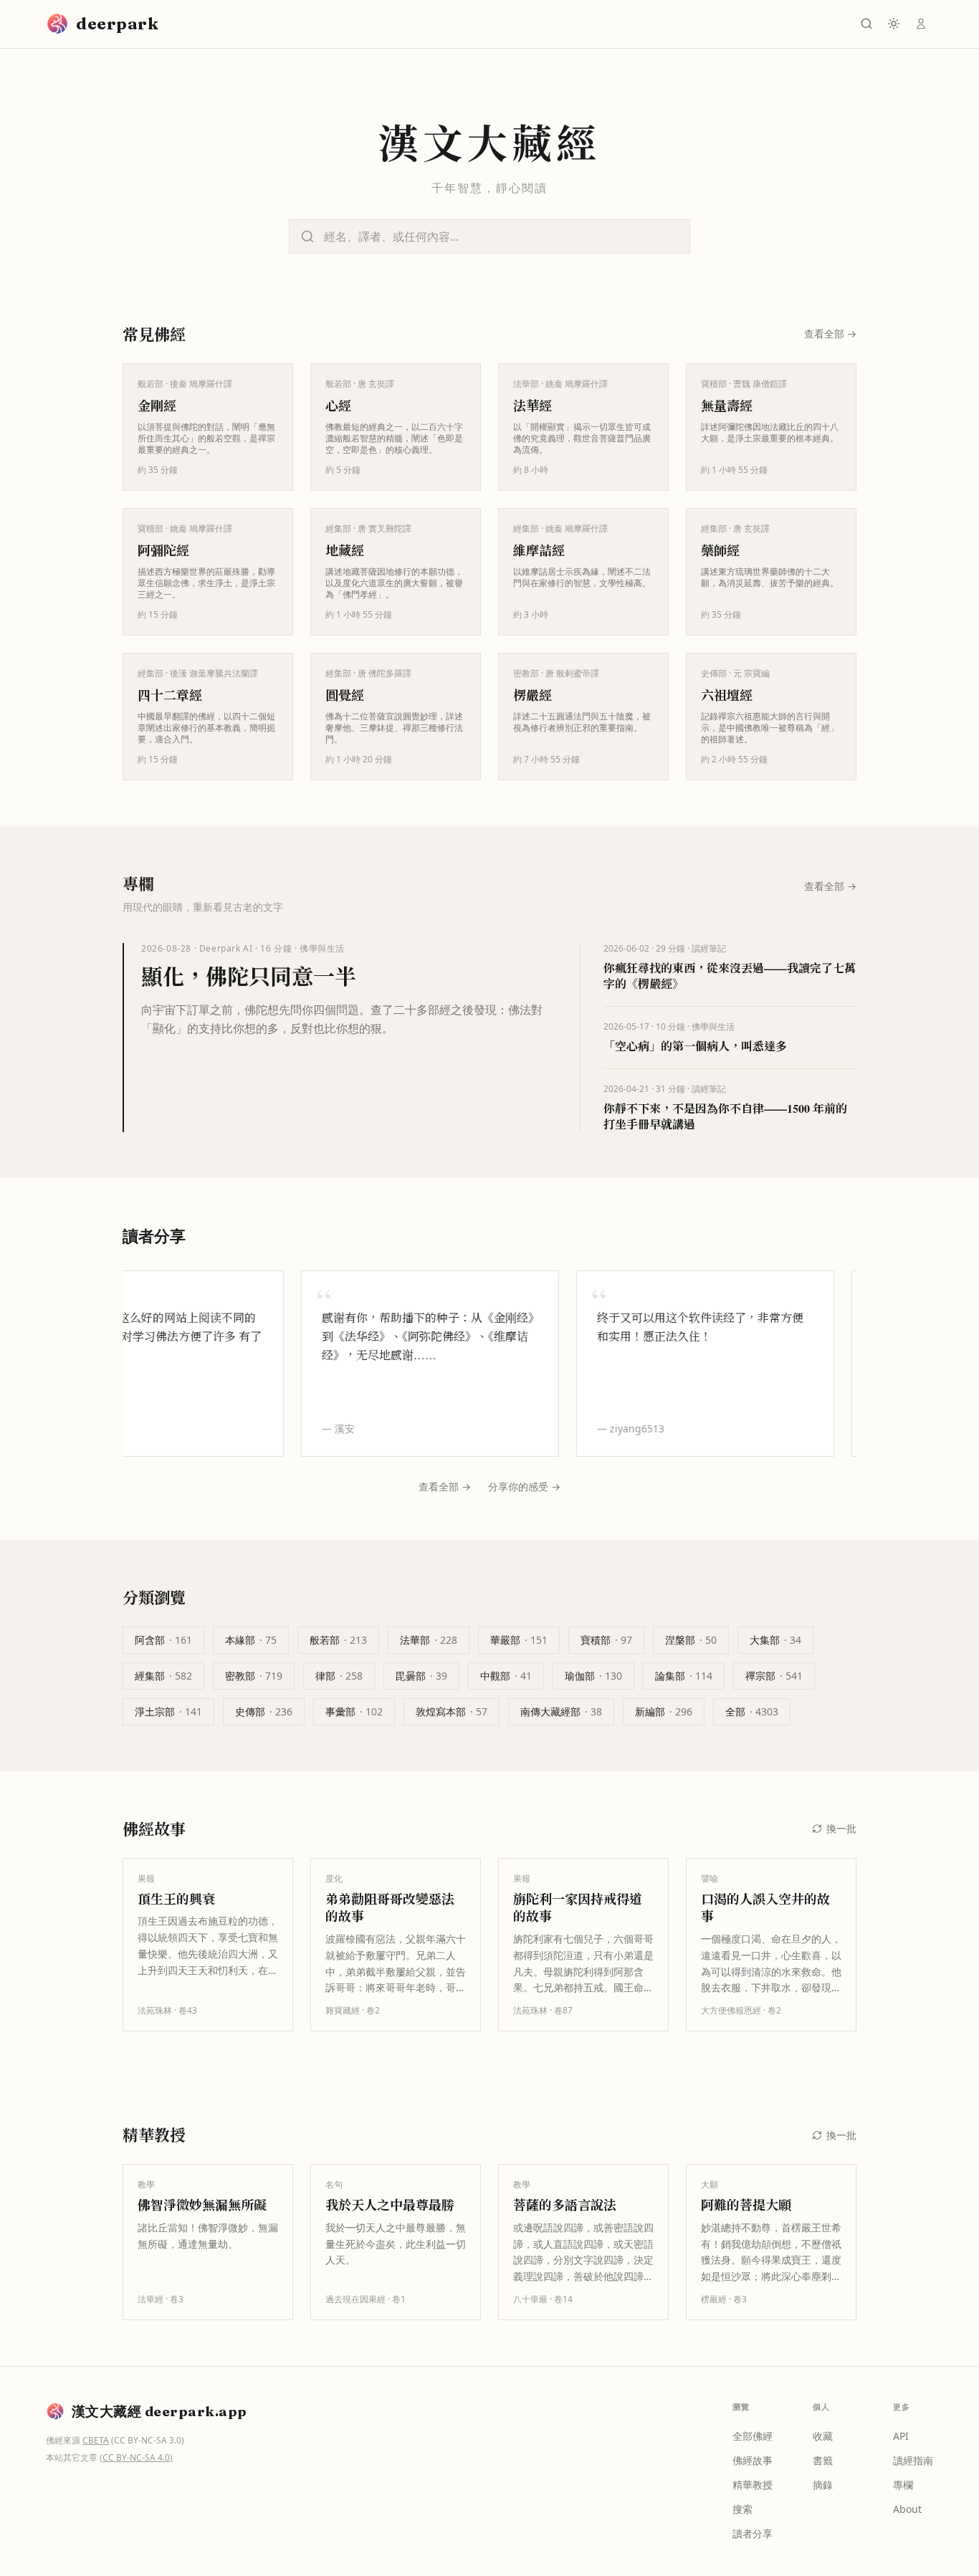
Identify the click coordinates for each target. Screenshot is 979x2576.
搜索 (742, 2509)
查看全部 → (445, 1486)
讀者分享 (753, 2533)
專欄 (903, 2485)
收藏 (823, 2436)
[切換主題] (894, 24)
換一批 (841, 1828)
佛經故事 (753, 2460)
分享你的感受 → (524, 1486)
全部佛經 (753, 2436)
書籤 (823, 2460)
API (901, 2436)
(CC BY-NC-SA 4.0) (136, 2457)
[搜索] (866, 24)
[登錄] (921, 24)
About (907, 2509)
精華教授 (753, 2485)
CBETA (96, 2440)
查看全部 (830, 334)
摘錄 (823, 2485)
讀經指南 (913, 2460)
